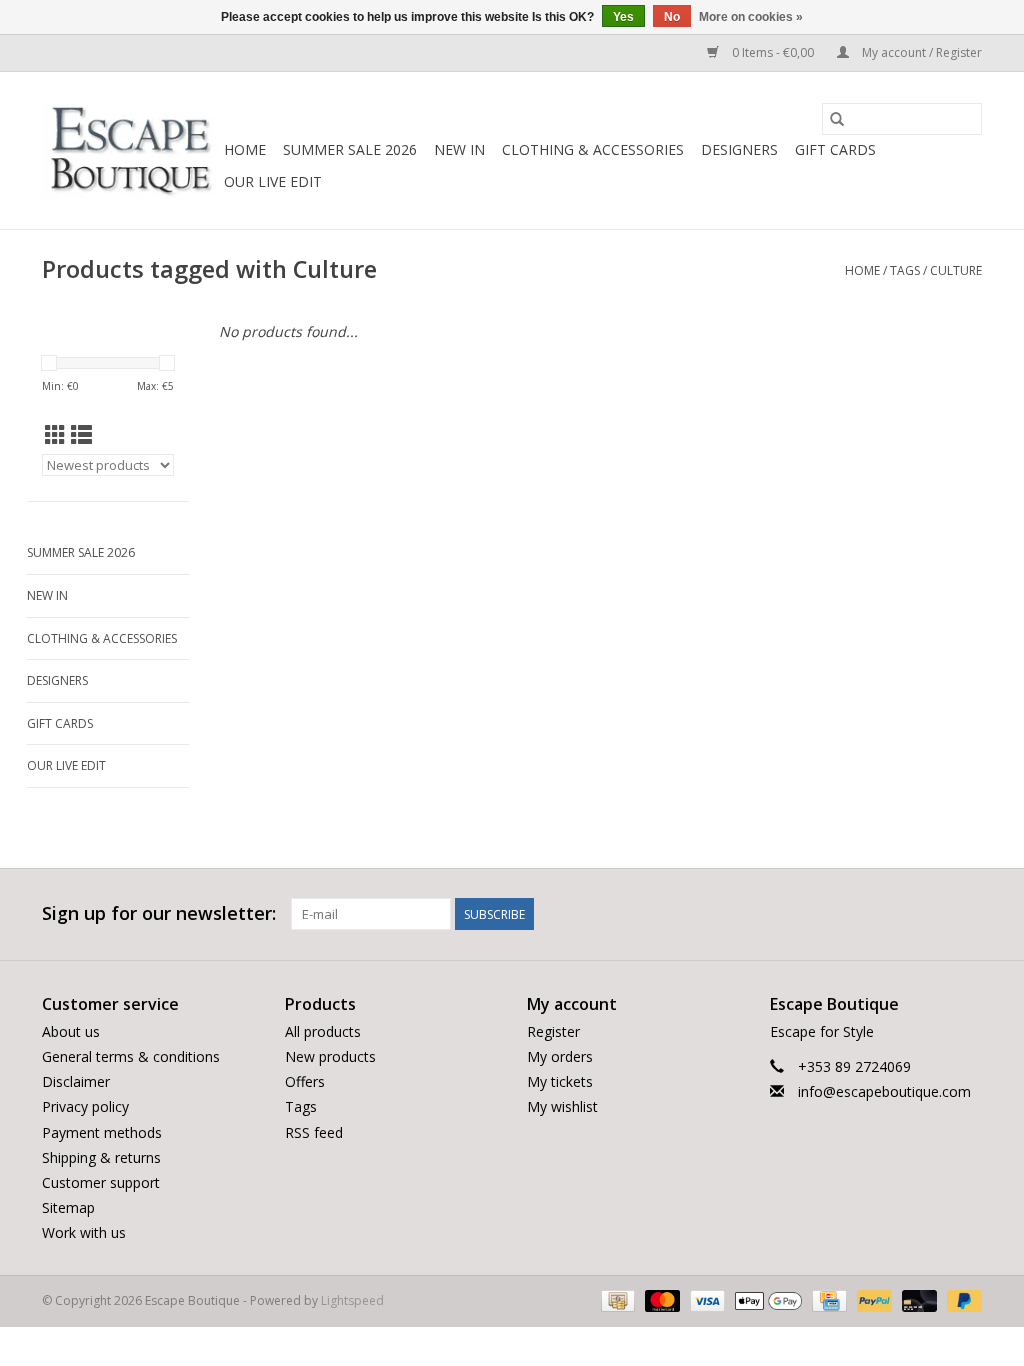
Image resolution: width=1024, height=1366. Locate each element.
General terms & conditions (131, 1056)
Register (553, 1031)
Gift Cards (835, 149)
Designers (739, 149)
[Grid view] (55, 435)
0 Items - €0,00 (773, 52)
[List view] (81, 435)
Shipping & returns (101, 1157)
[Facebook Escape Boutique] (894, 914)
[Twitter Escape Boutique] (930, 914)
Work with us (84, 1232)
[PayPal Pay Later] (961, 1300)
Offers (305, 1081)
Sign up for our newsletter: (159, 913)
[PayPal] (872, 1300)
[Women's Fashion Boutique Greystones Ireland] (130, 150)
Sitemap (68, 1207)
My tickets (560, 1081)
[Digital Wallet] (766, 1300)
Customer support (101, 1182)
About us (71, 1031)
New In (459, 149)
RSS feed (314, 1132)
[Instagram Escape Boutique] (966, 914)
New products (330, 1056)
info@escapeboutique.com (884, 1091)
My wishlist (562, 1106)
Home (245, 149)
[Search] (837, 119)
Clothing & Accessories (593, 149)
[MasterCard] (660, 1300)
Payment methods (102, 1132)
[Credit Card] (827, 1300)
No (672, 17)
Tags (905, 270)
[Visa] (705, 1300)
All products (323, 1031)
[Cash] (616, 1300)
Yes (623, 17)
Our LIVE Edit (273, 181)
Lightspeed (352, 1300)
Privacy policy (85, 1106)
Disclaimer (76, 1081)
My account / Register (920, 52)
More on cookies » (751, 17)
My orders (560, 1056)
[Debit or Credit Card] (917, 1300)
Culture (956, 270)
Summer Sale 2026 (350, 149)
